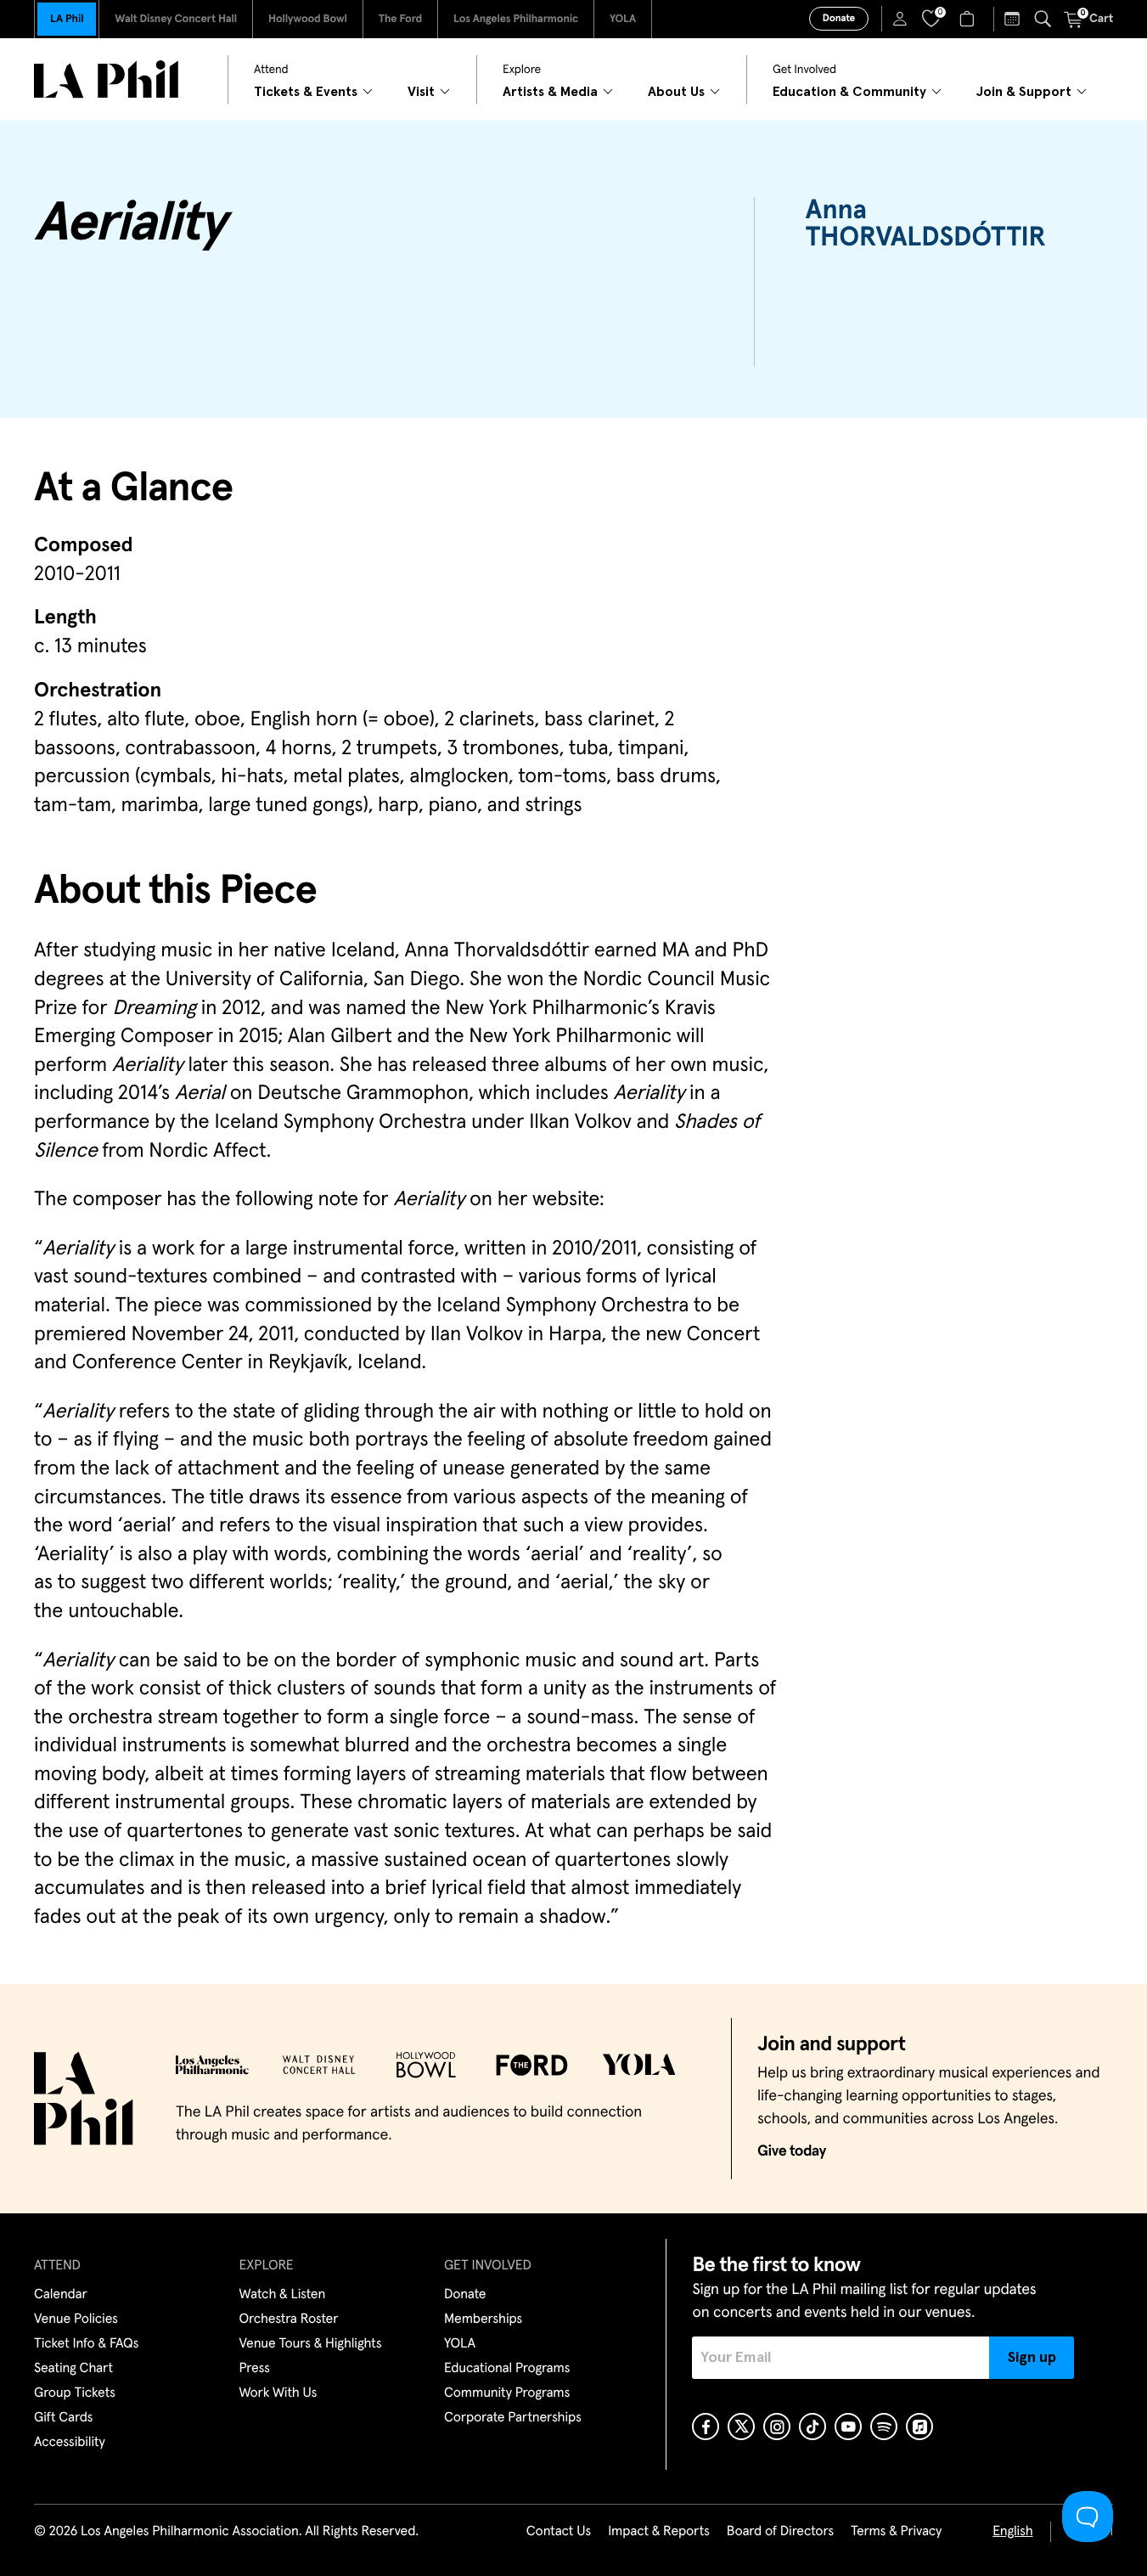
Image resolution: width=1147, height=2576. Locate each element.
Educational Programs (507, 2369)
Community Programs (507, 2393)
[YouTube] (848, 2427)
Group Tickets (75, 2393)
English (1012, 2532)
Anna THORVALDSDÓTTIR (926, 224)
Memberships (483, 2320)
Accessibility (70, 2443)
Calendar (61, 2295)
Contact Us (559, 2532)
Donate (839, 19)
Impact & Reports (659, 2532)
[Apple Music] (919, 2427)
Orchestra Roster (289, 2320)
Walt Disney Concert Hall (176, 19)
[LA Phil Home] (106, 79)
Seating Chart (73, 2369)
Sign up (1032, 2358)
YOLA (623, 19)
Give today (792, 2151)
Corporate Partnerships (513, 2418)
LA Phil (67, 19)
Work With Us (278, 2393)
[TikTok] (812, 2427)
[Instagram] (777, 2427)
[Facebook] (706, 2427)
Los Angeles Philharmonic (516, 19)
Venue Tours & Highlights (311, 2344)
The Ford (400, 19)
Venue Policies (76, 2320)
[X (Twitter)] (741, 2427)
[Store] (969, 19)
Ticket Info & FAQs (86, 2344)
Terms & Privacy (896, 2532)
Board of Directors (780, 2532)
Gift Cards (63, 2418)
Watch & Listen (283, 2295)
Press (255, 2369)
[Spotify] (884, 2427)
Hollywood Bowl (308, 19)
